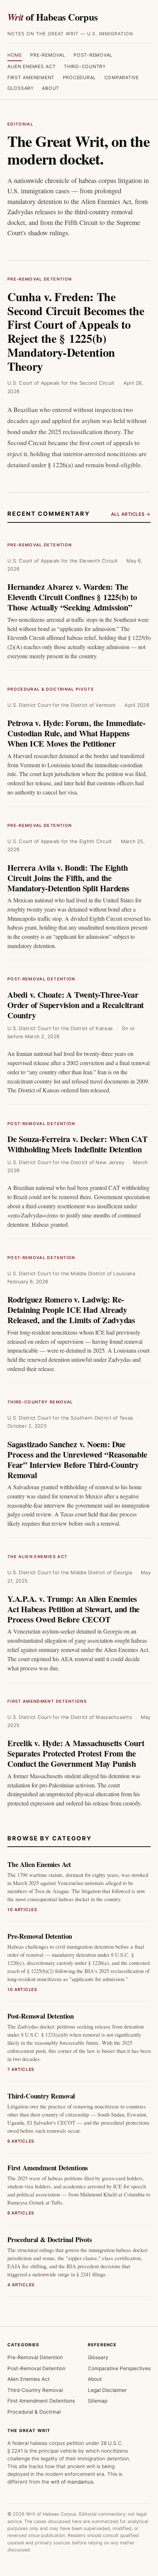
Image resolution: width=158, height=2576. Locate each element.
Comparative (122, 77)
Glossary (21, 88)
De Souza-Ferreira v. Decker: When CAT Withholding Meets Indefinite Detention (78, 1144)
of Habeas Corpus (53, 17)
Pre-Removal (48, 55)
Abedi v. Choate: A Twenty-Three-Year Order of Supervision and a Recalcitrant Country (76, 1005)
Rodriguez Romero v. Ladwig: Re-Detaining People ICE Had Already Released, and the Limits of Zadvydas (71, 1310)
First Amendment (31, 77)
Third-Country (85, 66)
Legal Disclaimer (107, 2390)
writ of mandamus (72, 2482)
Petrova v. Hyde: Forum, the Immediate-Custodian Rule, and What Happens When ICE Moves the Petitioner (76, 733)
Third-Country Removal (40, 1402)
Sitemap (98, 2401)
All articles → (131, 514)
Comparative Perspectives (119, 2368)
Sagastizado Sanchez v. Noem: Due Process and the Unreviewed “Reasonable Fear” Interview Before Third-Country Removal (77, 1460)
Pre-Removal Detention (39, 279)
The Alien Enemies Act (37, 1557)
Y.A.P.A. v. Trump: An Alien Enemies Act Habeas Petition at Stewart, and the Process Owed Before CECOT (73, 1609)
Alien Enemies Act (32, 66)
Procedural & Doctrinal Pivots (51, 689)
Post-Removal (93, 55)
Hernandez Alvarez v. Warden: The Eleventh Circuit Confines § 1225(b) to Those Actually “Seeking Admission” (72, 597)
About (51, 88)
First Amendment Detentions (47, 1701)
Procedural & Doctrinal (34, 2412)
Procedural (80, 77)
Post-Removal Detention (41, 979)
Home (15, 55)
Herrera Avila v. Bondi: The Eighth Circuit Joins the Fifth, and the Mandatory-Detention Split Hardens (68, 878)
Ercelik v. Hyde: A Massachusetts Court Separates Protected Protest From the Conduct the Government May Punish (76, 1753)
